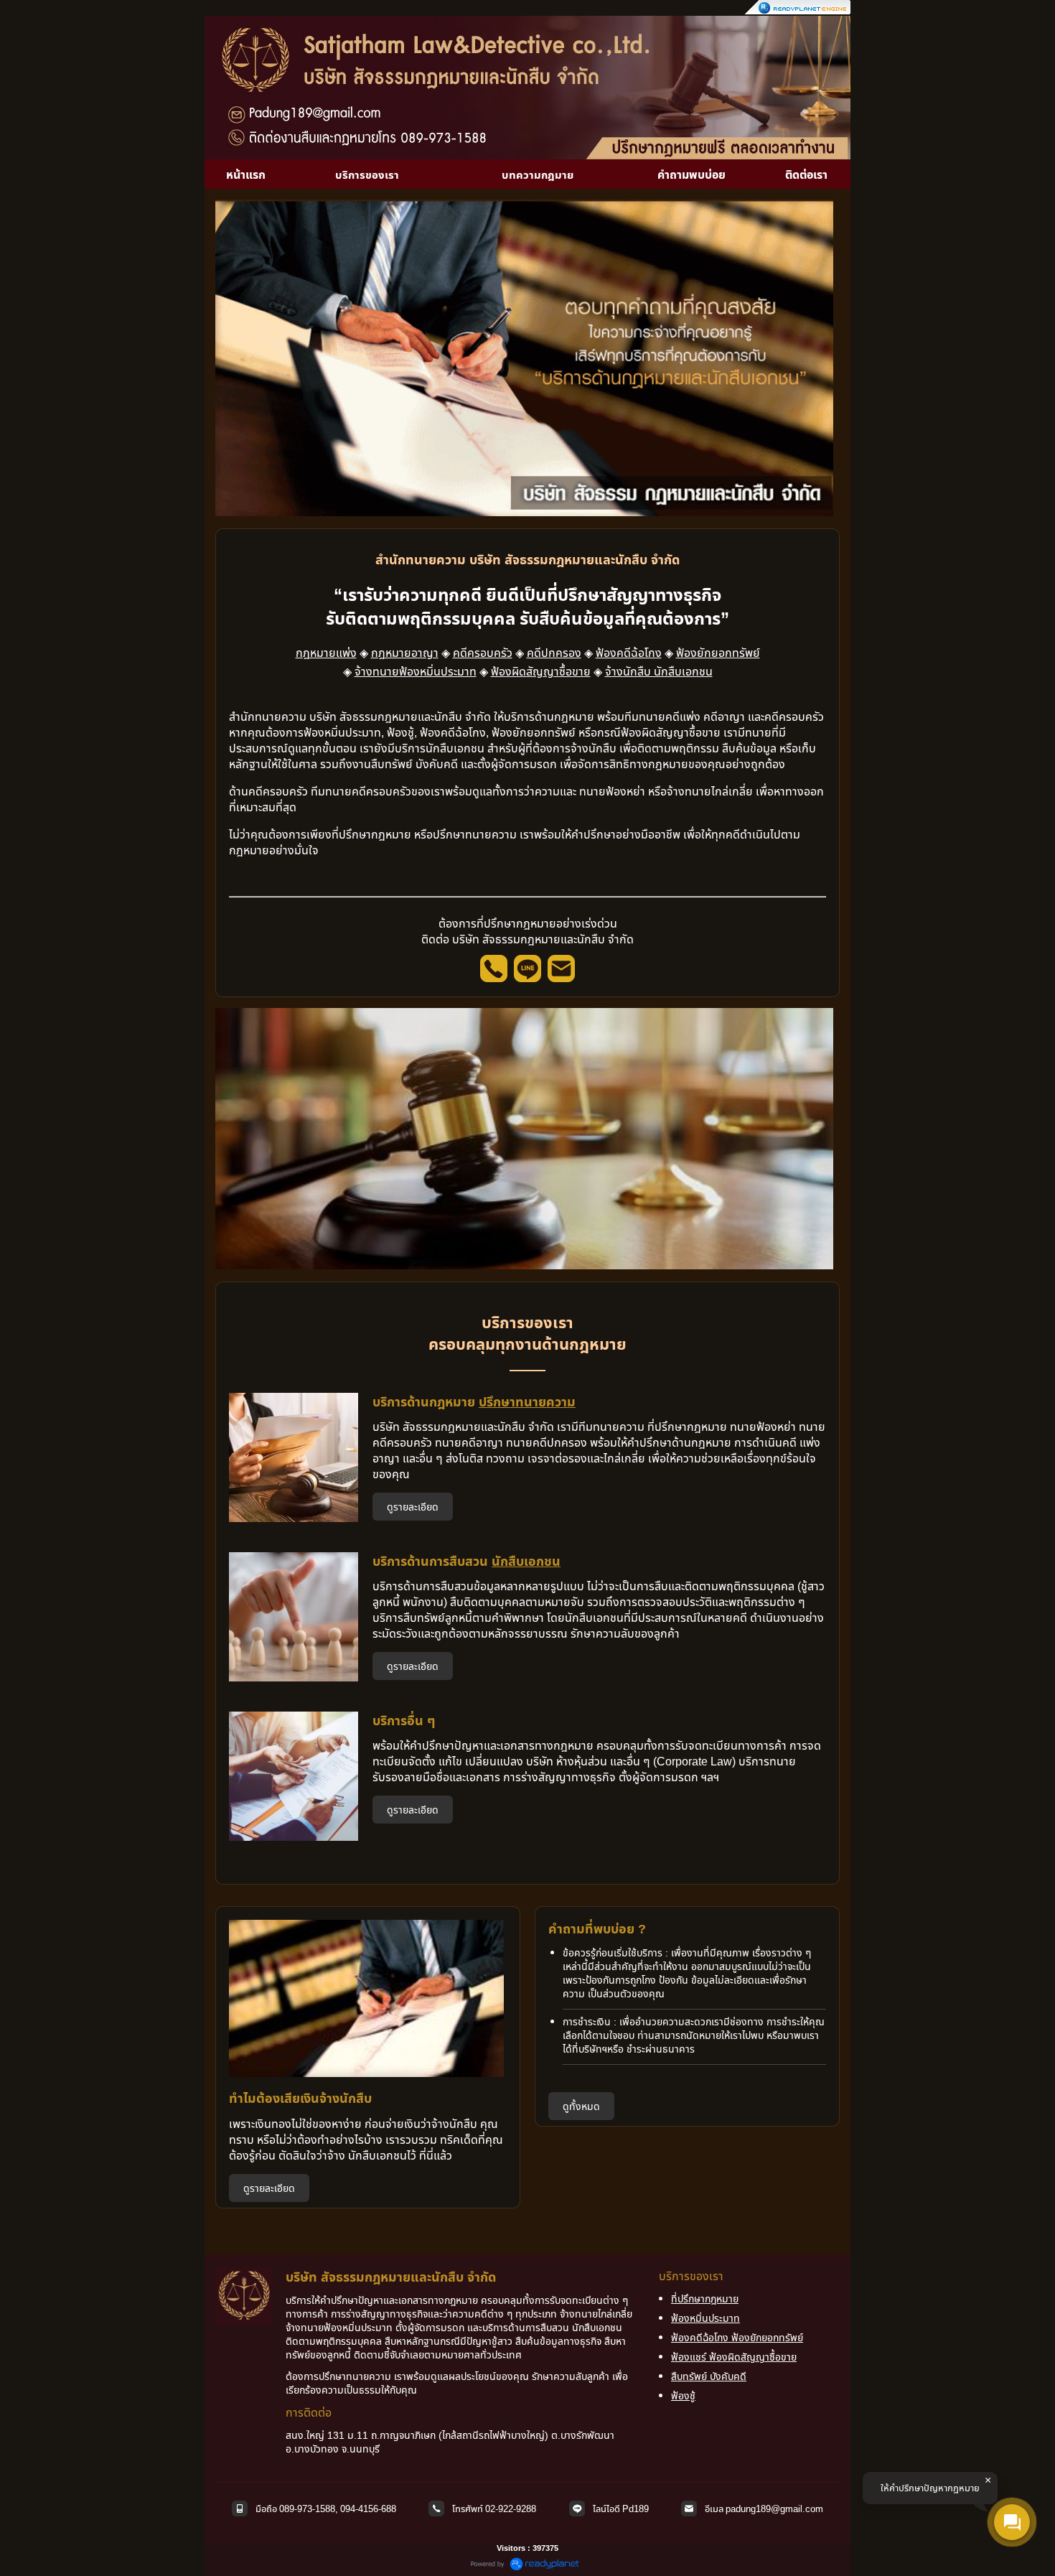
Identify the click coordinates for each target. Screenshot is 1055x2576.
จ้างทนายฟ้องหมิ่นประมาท (416, 671)
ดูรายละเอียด (413, 1507)
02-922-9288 (511, 2509)
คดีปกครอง (554, 653)
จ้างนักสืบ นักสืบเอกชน (659, 671)
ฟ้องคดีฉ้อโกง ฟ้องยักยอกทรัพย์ (737, 2337)
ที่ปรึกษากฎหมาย (705, 2299)
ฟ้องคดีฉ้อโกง (629, 653)
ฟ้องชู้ (683, 2395)
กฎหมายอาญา (405, 653)
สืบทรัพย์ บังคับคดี (709, 2376)
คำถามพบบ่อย (691, 174)
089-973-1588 (307, 2509)
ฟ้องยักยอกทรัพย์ (718, 653)
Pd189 (636, 2509)
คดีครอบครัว (483, 653)
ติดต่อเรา (806, 174)
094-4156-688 (368, 2509)
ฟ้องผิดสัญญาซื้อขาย (541, 671)
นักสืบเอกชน (526, 1561)
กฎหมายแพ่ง (326, 653)
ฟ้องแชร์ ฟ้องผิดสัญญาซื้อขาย (734, 2357)
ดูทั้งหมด (581, 2106)
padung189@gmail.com (774, 2509)
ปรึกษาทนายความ (527, 1401)
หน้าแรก (246, 174)
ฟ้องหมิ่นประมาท (705, 2318)
